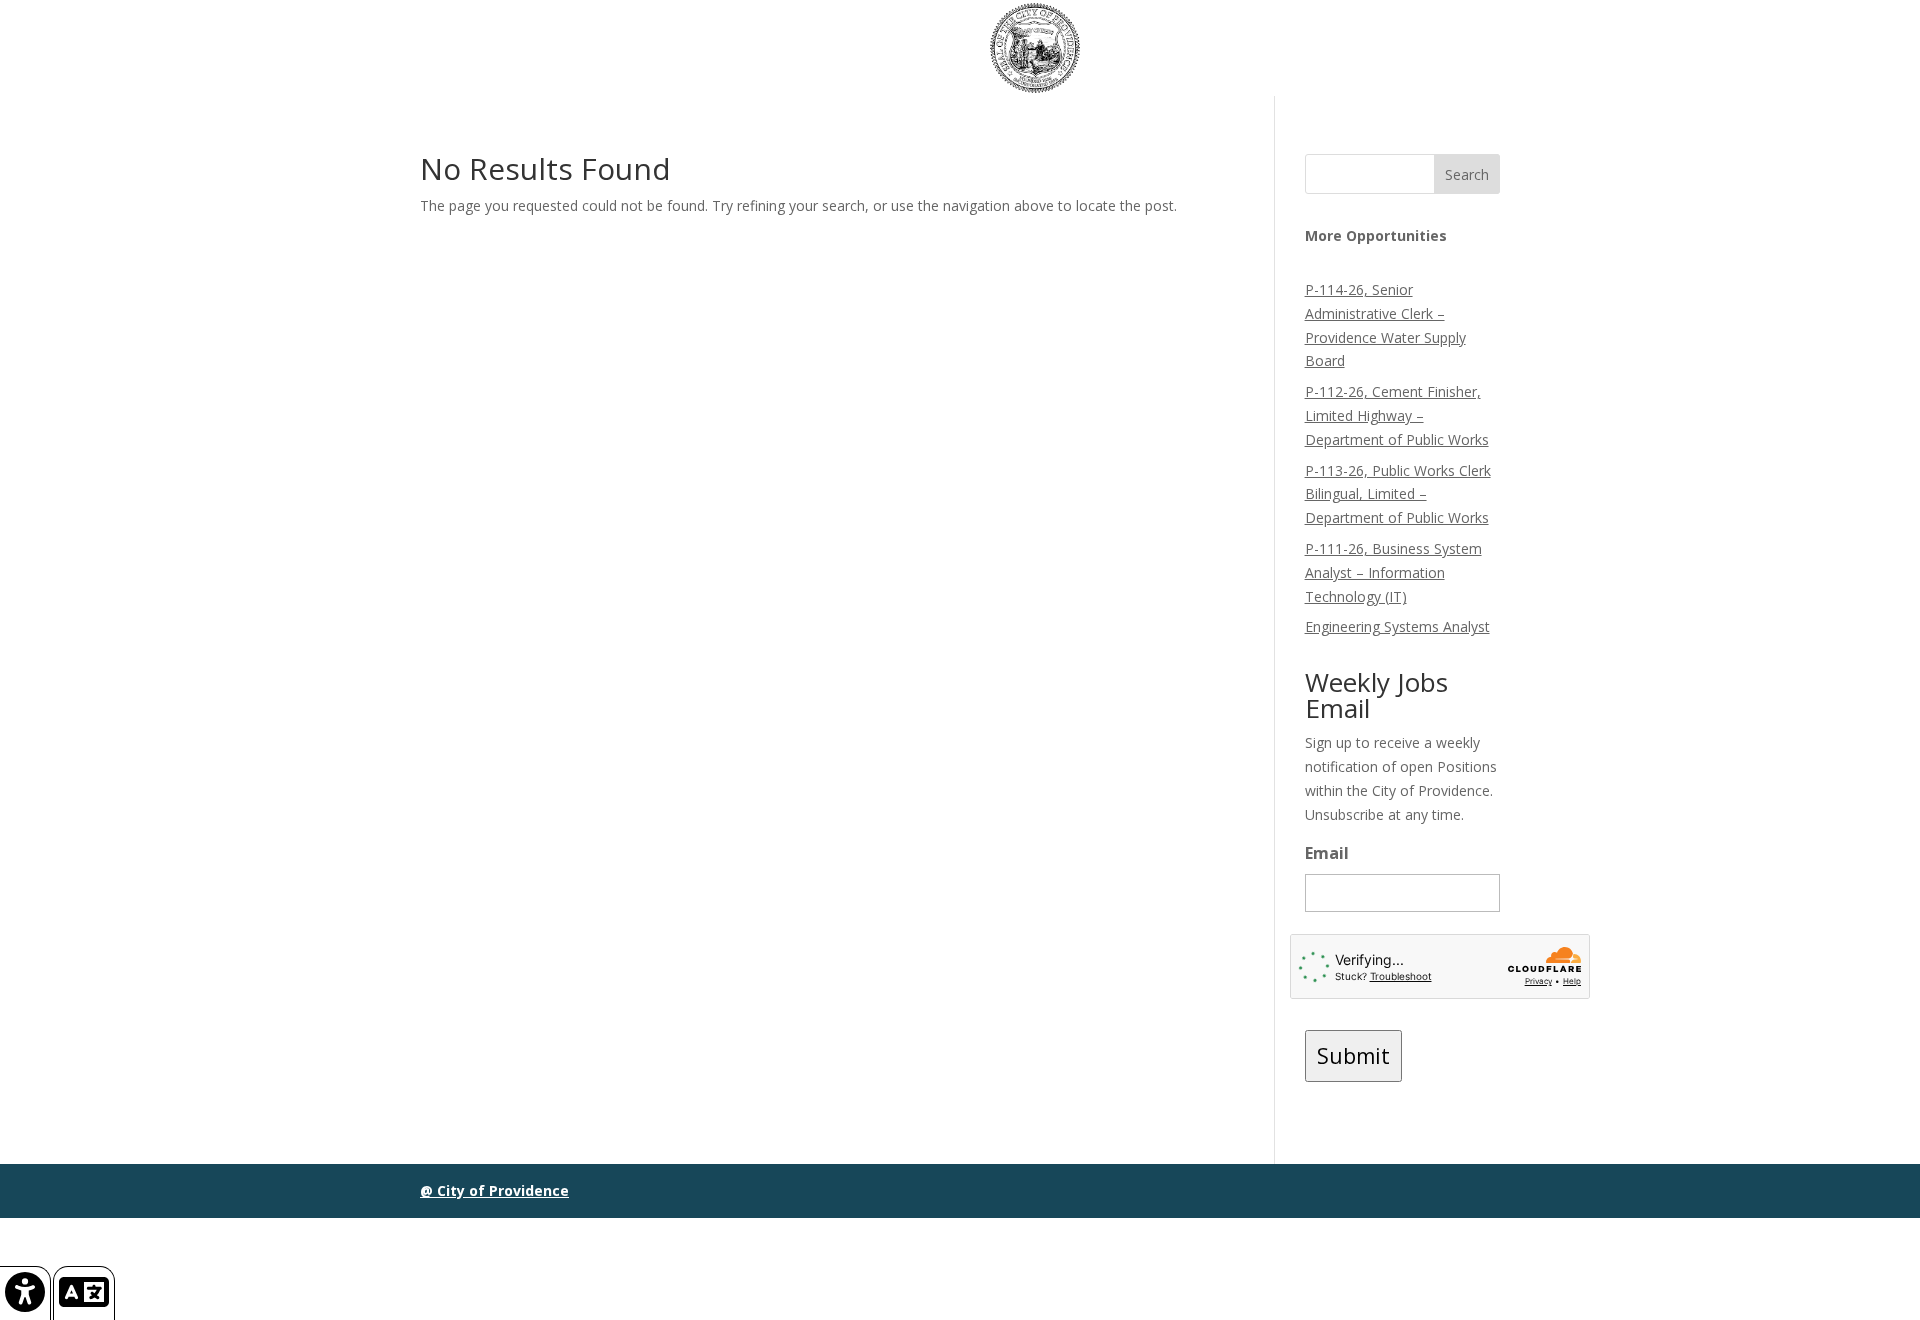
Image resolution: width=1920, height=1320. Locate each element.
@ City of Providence (494, 1190)
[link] (25, 1293)
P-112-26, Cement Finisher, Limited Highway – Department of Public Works (1397, 415)
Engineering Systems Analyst (1397, 626)
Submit (1353, 1056)
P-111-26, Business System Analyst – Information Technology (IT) (1393, 572)
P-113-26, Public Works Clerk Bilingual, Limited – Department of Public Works (1398, 494)
